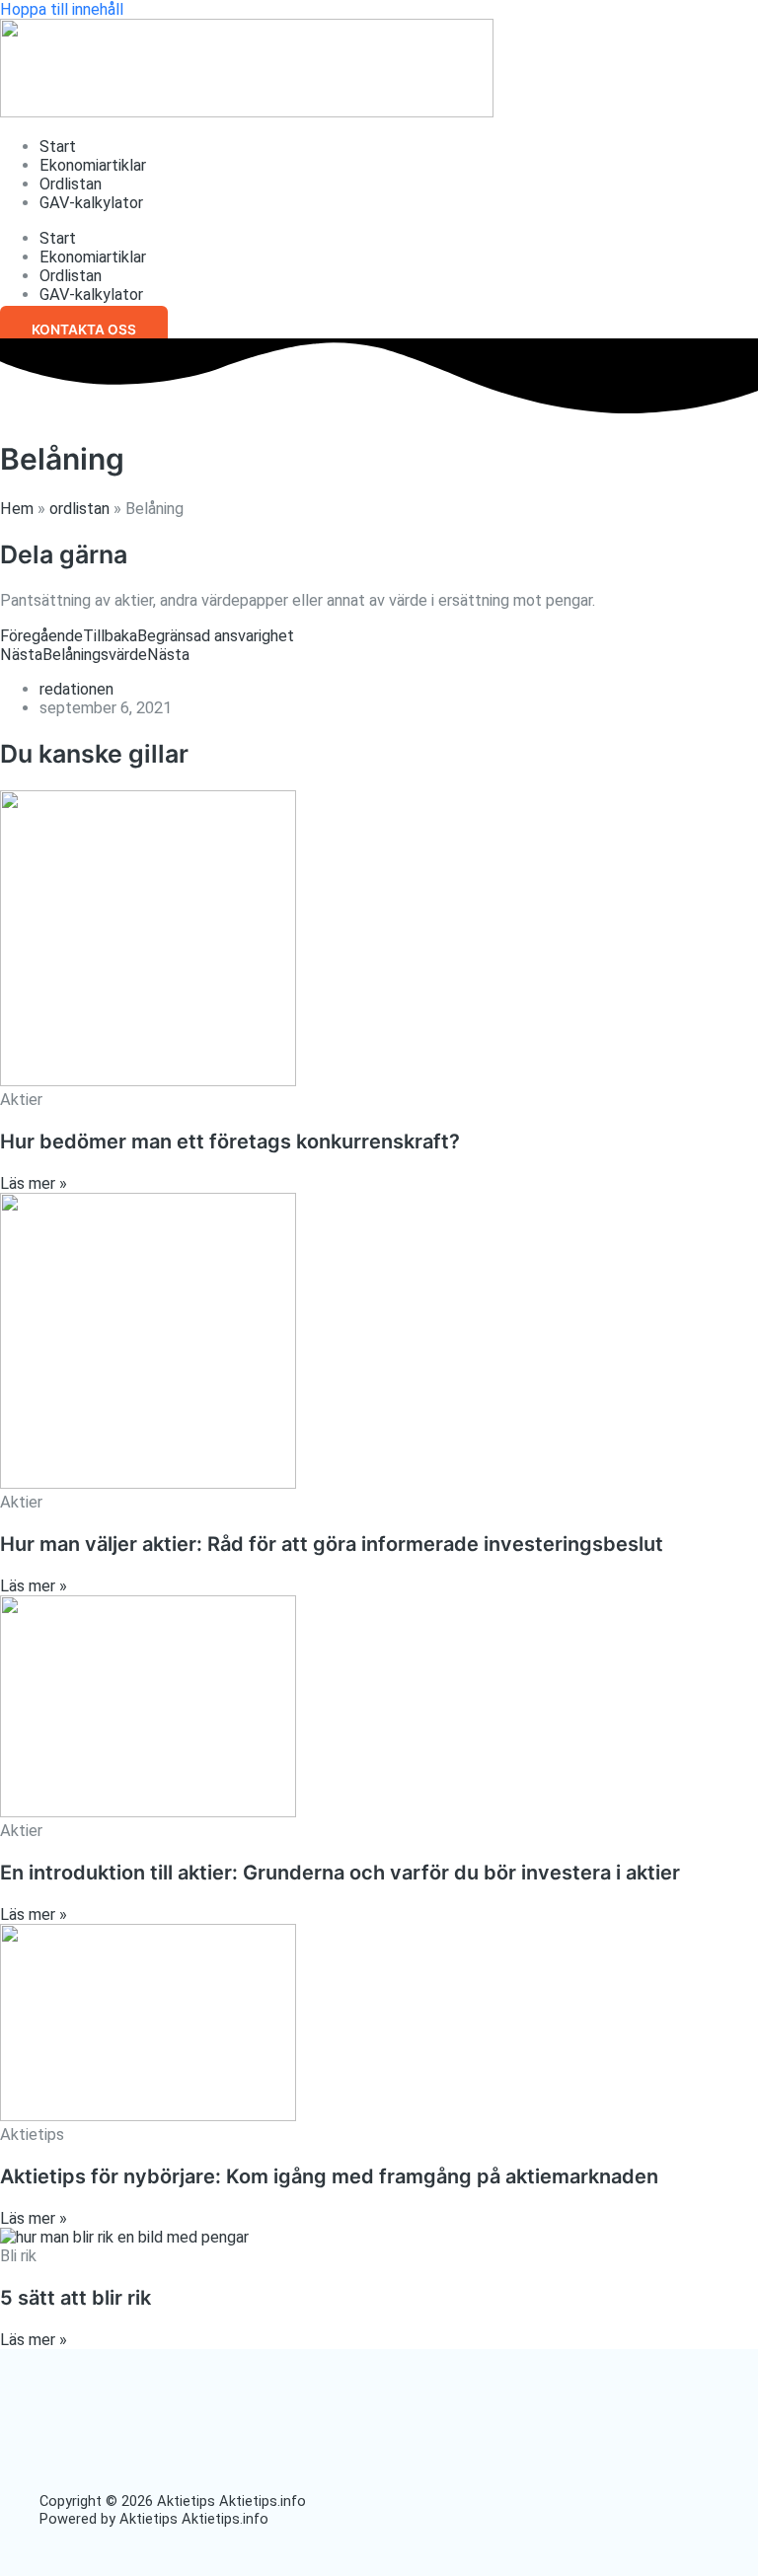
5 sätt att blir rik (76, 2298)
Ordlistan (71, 184)
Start (58, 147)
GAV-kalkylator (91, 203)
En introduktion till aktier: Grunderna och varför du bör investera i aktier (340, 1873)
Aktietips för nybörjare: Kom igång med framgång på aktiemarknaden (329, 2176)
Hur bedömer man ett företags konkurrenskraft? (230, 1141)
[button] (84, 330)
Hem (17, 509)
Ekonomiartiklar (93, 165)
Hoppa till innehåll (62, 9)
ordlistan (79, 509)
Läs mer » (34, 1183)
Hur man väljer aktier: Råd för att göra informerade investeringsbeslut (332, 1544)
